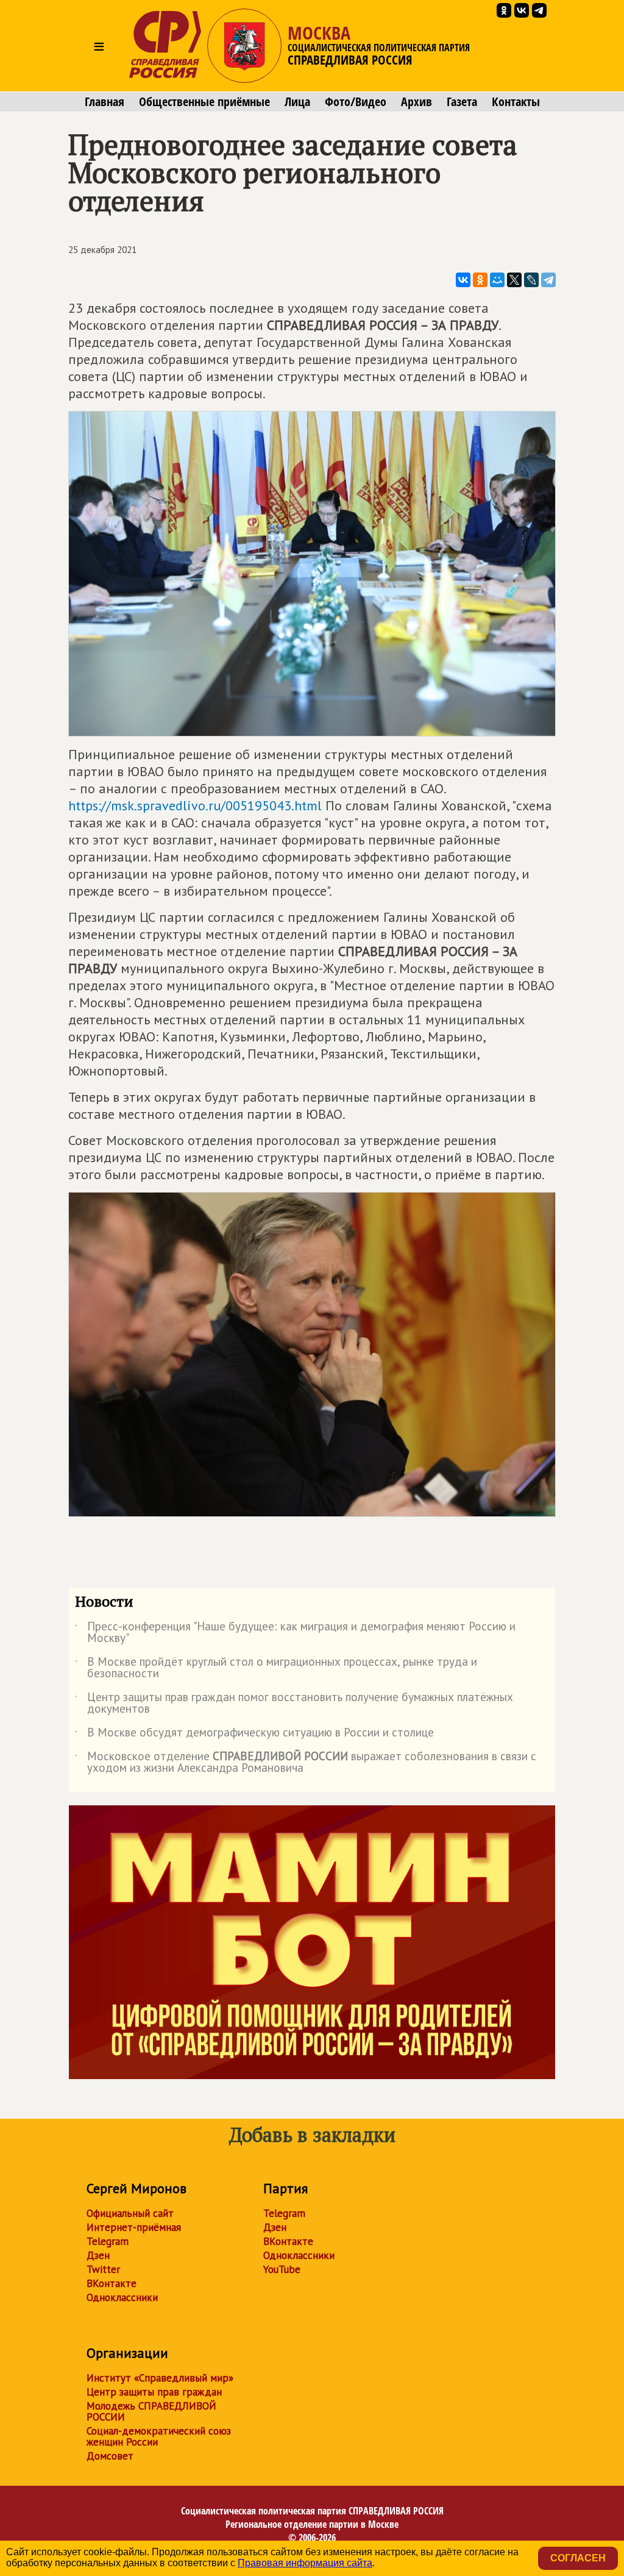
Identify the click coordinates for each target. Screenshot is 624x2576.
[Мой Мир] (497, 280)
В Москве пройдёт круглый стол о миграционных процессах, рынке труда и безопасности (276, 1668)
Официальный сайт (130, 2213)
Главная (105, 102)
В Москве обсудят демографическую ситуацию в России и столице (254, 1735)
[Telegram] (548, 280)
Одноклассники (122, 2297)
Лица (297, 102)
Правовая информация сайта (305, 2563)
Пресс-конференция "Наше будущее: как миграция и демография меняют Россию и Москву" (295, 1633)
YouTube (282, 2269)
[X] (514, 280)
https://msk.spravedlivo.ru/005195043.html (195, 805)
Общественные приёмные (204, 102)
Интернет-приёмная (134, 2227)
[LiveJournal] (531, 280)
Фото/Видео (356, 102)
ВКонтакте (112, 2283)
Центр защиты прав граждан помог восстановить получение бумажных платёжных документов (294, 1704)
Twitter (103, 2269)
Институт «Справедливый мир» (160, 2378)
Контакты (516, 102)
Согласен (578, 2558)
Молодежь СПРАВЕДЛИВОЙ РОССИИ (151, 2411)
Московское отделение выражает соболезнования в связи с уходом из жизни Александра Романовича (306, 1763)
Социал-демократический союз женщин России (159, 2436)
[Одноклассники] (480, 280)
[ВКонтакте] (463, 280)
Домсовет (110, 2456)
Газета (462, 102)
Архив (417, 102)
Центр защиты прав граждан (154, 2392)
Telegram (108, 2241)
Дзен (98, 2255)
